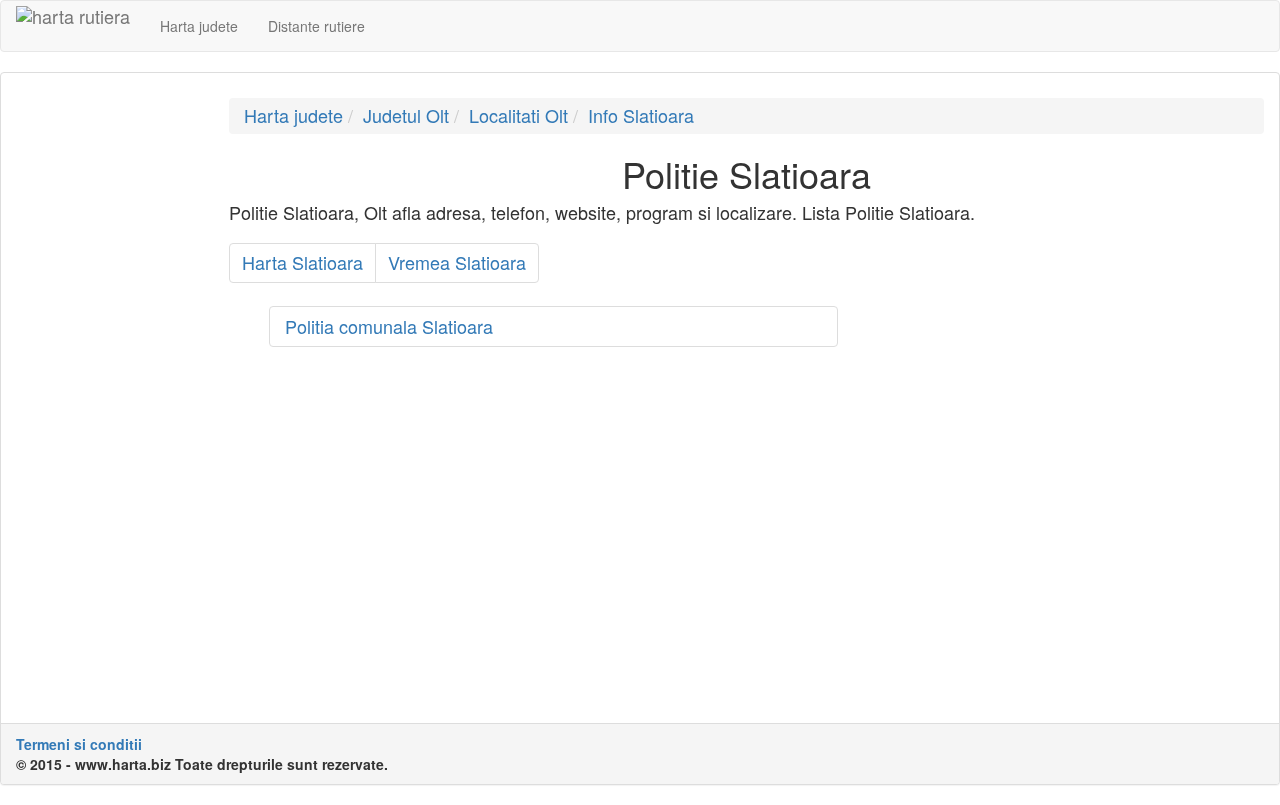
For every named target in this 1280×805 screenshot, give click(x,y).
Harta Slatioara (302, 262)
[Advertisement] (107, 398)
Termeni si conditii (79, 744)
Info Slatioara (641, 115)
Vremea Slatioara (457, 262)
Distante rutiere (316, 26)
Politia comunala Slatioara (389, 326)
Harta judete (199, 26)
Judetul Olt (406, 115)
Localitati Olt (518, 115)
